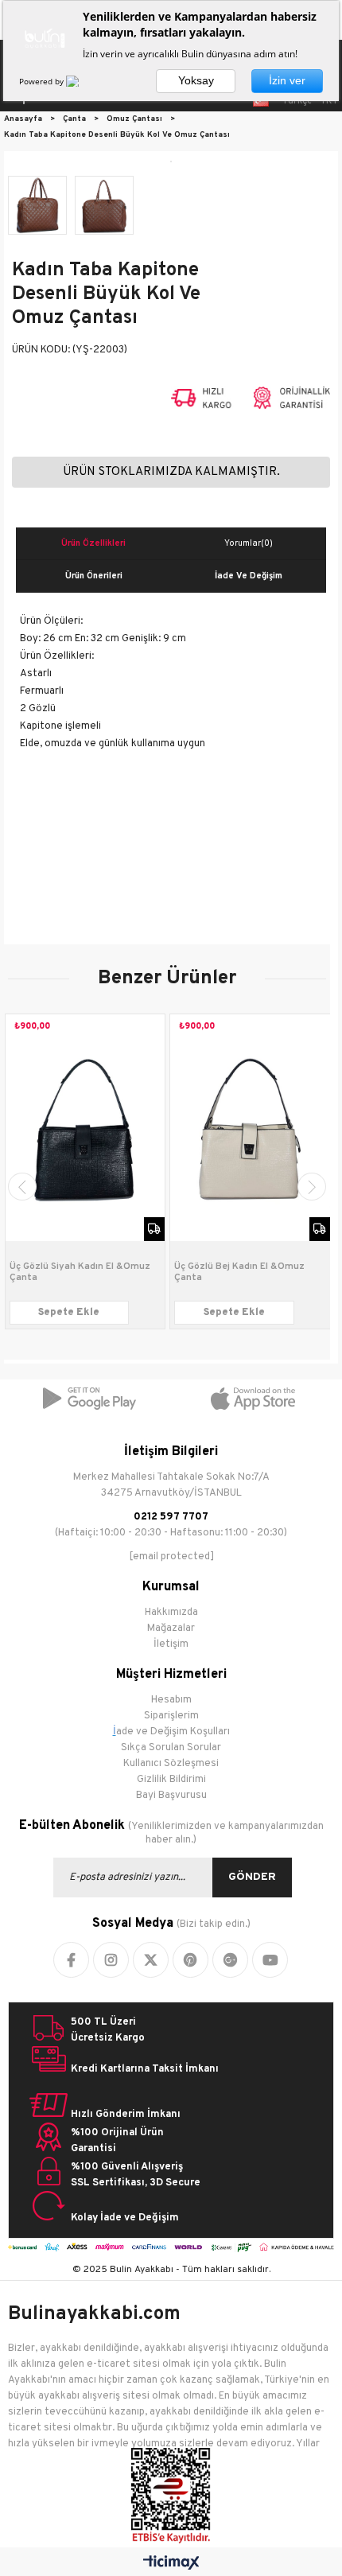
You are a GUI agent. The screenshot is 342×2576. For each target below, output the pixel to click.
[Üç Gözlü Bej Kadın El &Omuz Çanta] (250, 1128)
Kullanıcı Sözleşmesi (171, 1764)
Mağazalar (171, 1628)
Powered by (43, 81)
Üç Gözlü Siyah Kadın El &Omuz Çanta (80, 1272)
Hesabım (171, 1700)
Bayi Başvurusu (171, 1796)
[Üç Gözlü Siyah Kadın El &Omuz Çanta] (85, 1128)
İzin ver (287, 80)
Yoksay (196, 80)
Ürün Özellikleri (93, 543)
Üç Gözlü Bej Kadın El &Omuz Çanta (239, 1272)
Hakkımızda (171, 1613)
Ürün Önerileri (94, 576)
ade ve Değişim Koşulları (173, 1732)
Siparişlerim (171, 1716)
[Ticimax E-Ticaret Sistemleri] (171, 2564)
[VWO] (82, 81)
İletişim (171, 1644)
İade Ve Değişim (249, 576)
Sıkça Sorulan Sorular (171, 1748)
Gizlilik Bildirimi (171, 1780)
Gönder (252, 1877)
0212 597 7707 (171, 1517)
